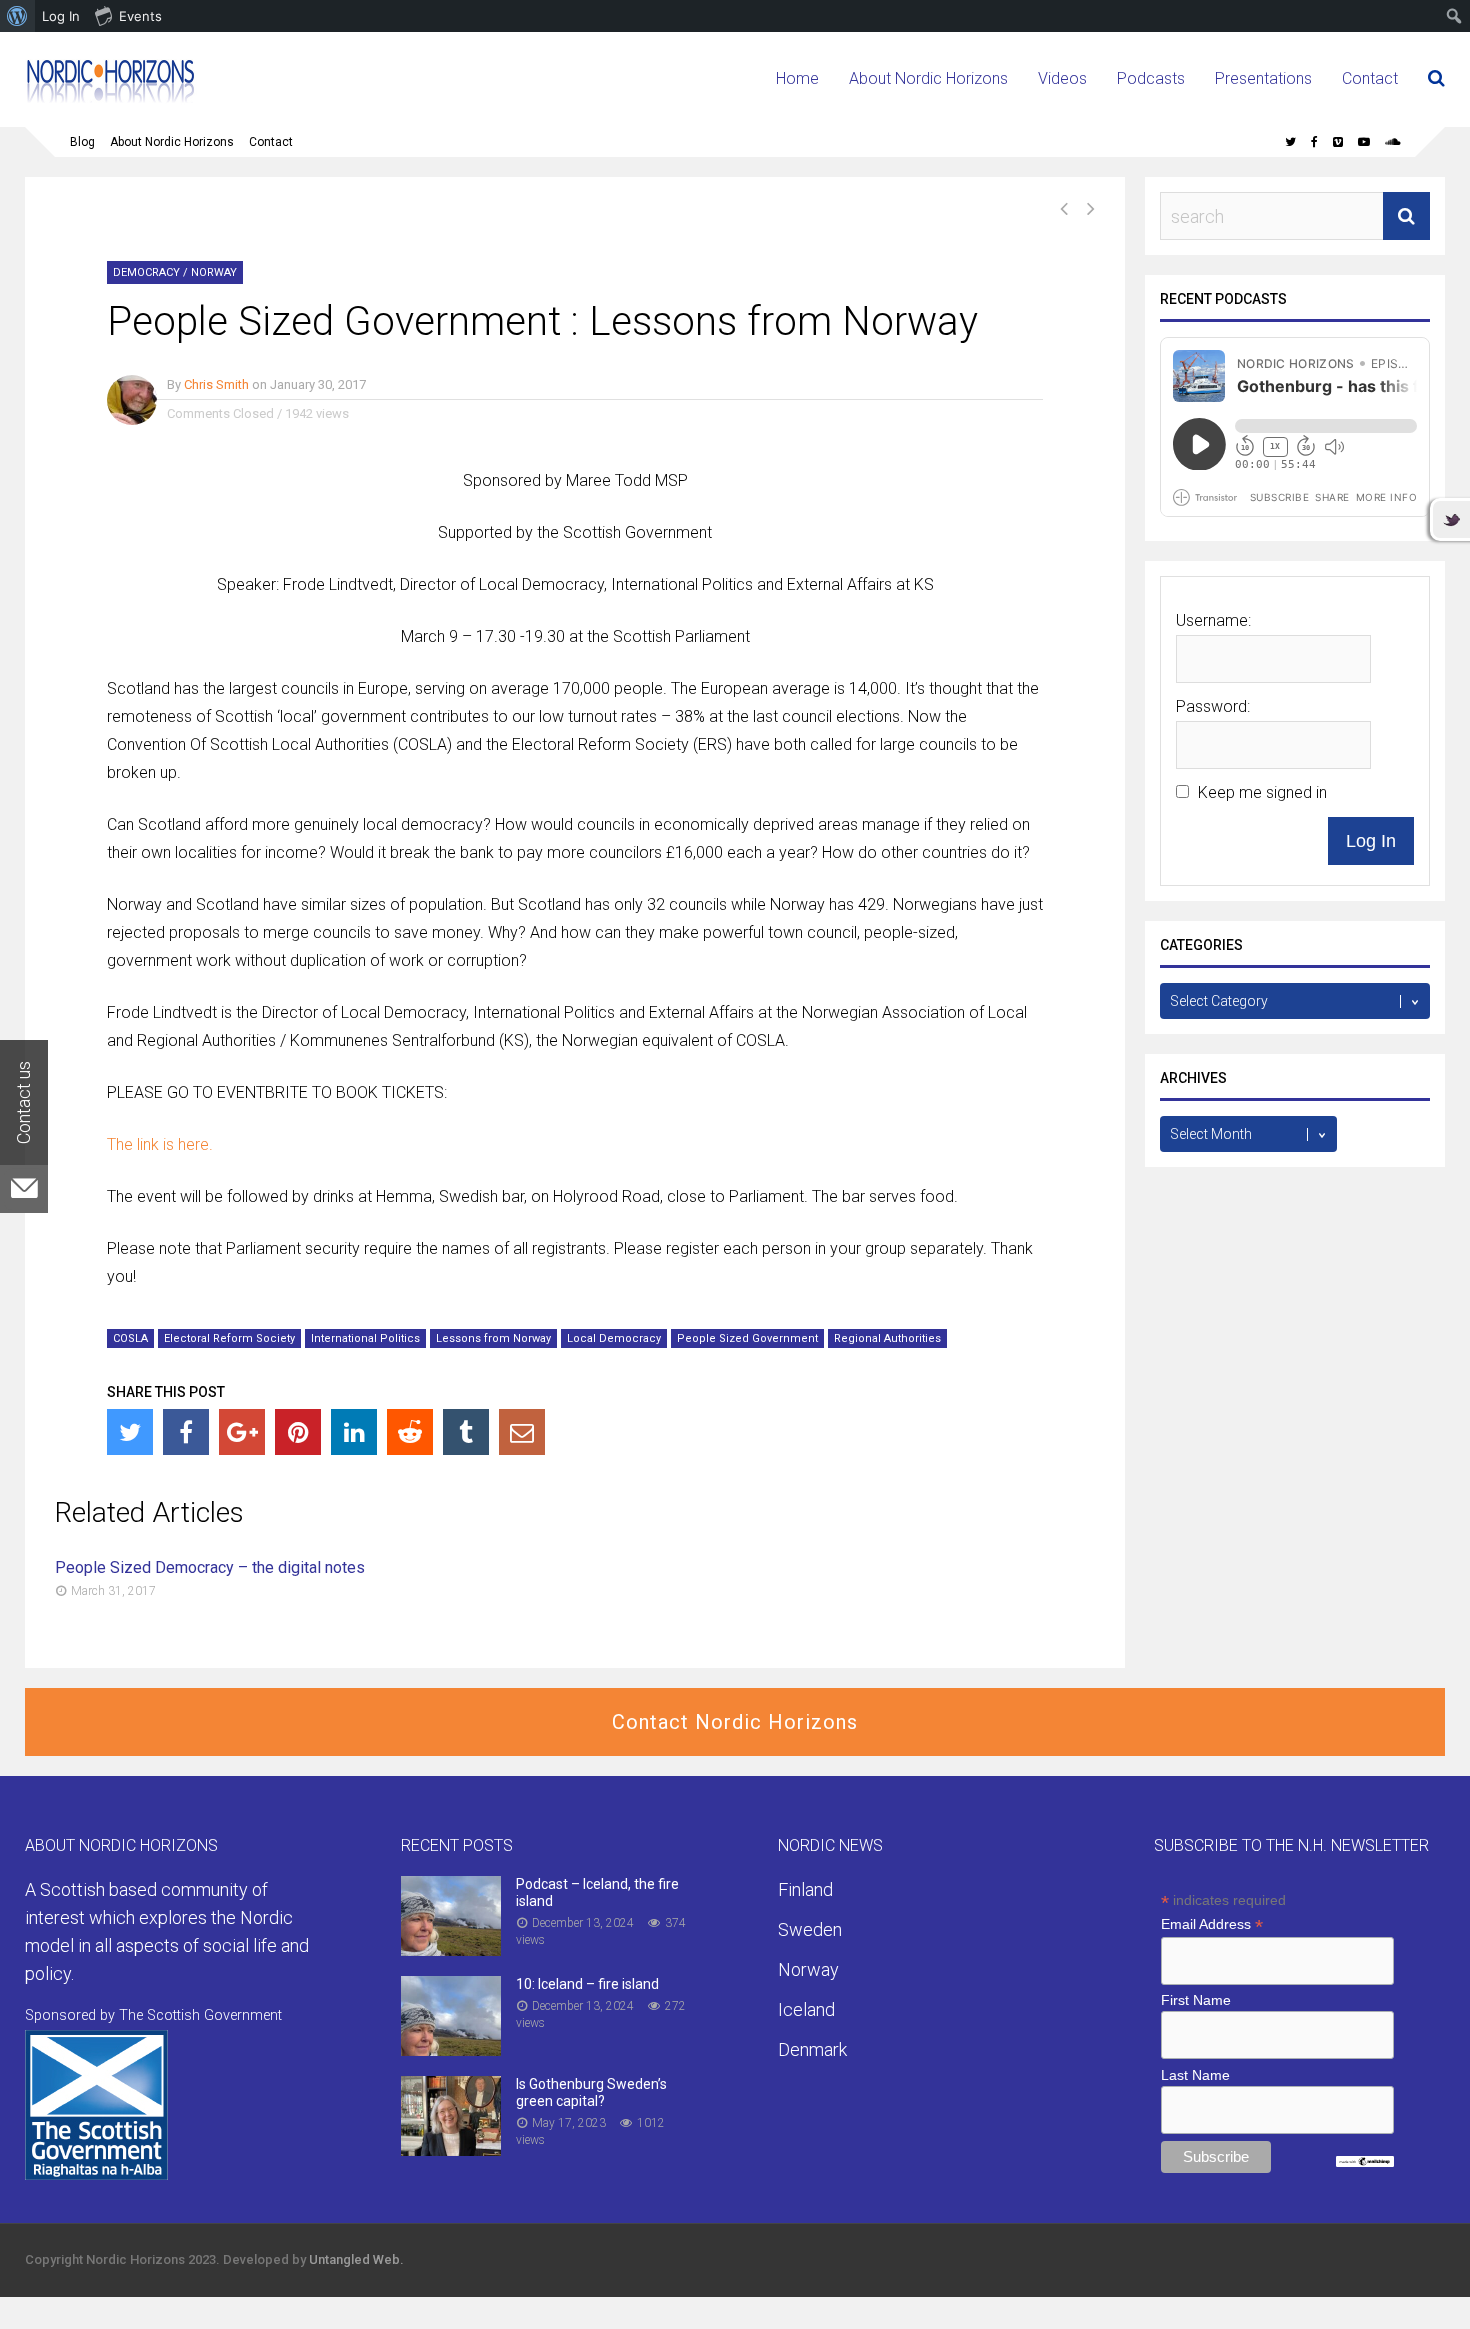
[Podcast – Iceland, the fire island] (451, 1949)
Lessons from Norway (493, 1338)
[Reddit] (410, 1432)
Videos (1062, 78)
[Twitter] (130, 1432)
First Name (1196, 2000)
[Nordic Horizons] (111, 101)
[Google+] (242, 1432)
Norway (214, 272)
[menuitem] (17, 16)
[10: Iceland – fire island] (451, 2049)
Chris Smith (216, 384)
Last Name (1195, 2075)
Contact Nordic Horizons (735, 1722)
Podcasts (1151, 78)
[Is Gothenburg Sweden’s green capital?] (451, 2149)
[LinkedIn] (354, 1432)
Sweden (810, 1929)
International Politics (365, 1338)
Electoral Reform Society (229, 1338)
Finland (805, 1889)
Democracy (146, 272)
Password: (1213, 706)
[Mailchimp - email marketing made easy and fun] (1365, 2162)
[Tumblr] (466, 1432)
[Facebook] (186, 1432)
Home (797, 78)
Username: (1213, 620)
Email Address (1212, 1924)
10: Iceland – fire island (587, 1984)
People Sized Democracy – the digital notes (210, 1567)
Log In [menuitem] (61, 16)
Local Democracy (614, 1338)
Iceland (806, 2009)
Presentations (1263, 78)
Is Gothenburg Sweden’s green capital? (591, 2092)
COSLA (130, 1338)
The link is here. (160, 1144)
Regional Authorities (887, 1338)
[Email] (522, 1432)
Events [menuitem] (140, 16)
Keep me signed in (1262, 792)
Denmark (812, 2049)
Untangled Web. (356, 2259)
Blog (82, 142)
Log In (1371, 841)
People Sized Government (747, 1338)
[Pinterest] (298, 1432)
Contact (1370, 78)
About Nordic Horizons (928, 78)
